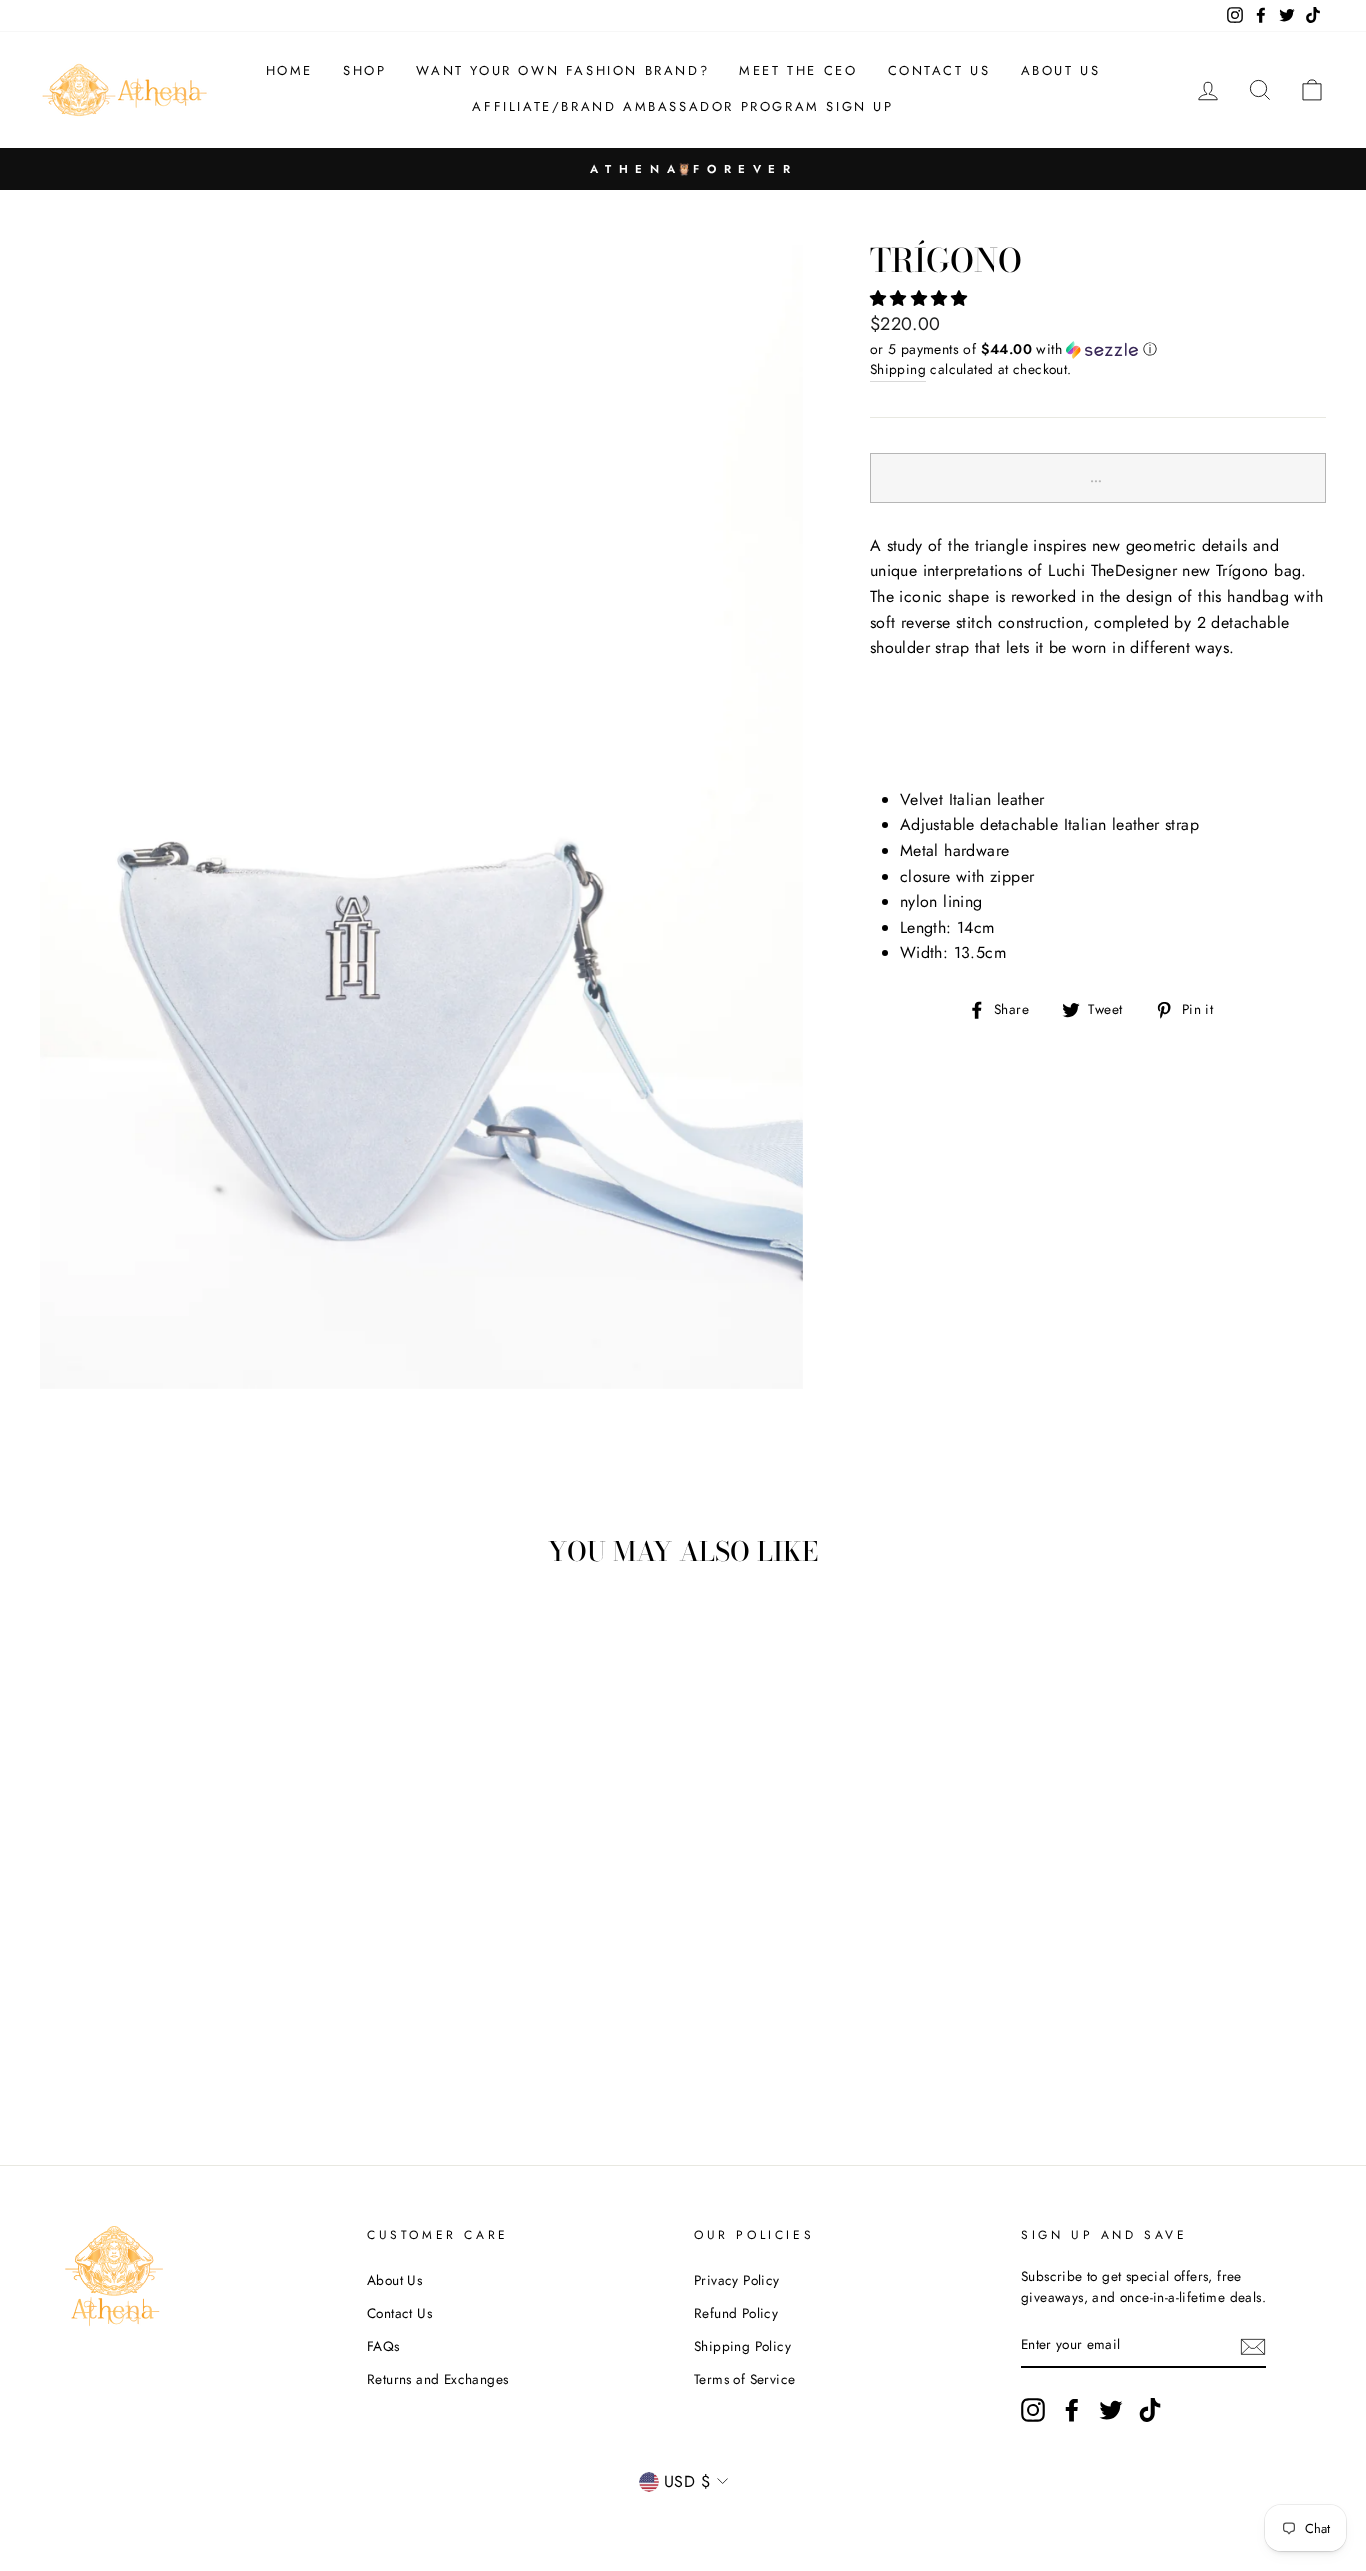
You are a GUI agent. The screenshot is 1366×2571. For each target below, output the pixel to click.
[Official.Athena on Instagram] (1033, 2410)
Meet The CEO (798, 70)
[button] (921, 298)
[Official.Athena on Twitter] (1111, 2410)
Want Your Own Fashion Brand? (562, 70)
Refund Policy (736, 2313)
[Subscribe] (1253, 2346)
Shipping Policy (742, 2346)
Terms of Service (744, 2379)
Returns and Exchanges (437, 2379)
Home (289, 70)
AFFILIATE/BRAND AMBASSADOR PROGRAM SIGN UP (682, 106)
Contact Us (399, 2313)
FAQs (383, 2346)
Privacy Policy (737, 2280)
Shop (364, 70)
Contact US (939, 70)
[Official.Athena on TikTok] (1150, 2410)
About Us (1061, 70)
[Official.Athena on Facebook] (1072, 2410)
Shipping (898, 369)
